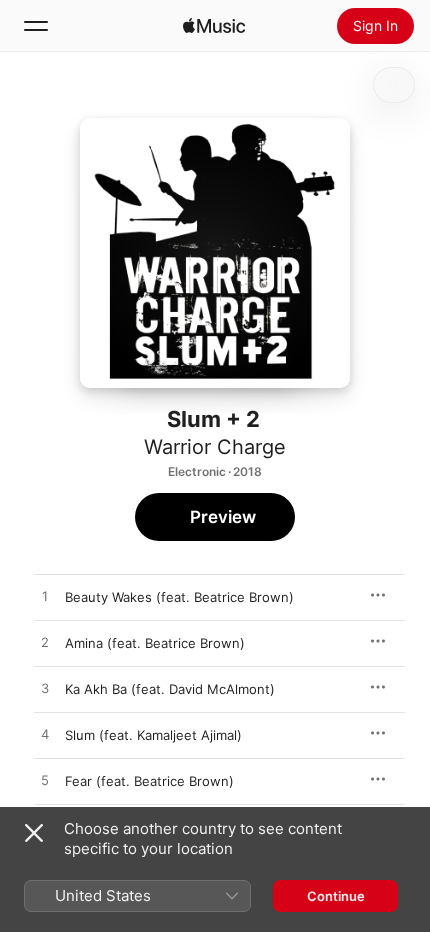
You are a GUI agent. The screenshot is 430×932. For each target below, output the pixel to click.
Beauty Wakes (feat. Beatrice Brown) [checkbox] (179, 597)
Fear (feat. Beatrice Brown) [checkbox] (149, 781)
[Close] (34, 833)
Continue (336, 896)
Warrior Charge (215, 447)
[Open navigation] (36, 26)
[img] (214, 26)
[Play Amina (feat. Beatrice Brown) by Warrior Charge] (45, 643)
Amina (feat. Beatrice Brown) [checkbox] (155, 643)
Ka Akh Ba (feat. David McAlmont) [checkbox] (170, 689)
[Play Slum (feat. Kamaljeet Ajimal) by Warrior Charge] (45, 735)
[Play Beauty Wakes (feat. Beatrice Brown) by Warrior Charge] (45, 597)
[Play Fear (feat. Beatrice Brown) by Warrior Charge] (45, 781)
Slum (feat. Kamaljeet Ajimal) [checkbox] (153, 735)
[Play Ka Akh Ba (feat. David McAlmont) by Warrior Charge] (45, 689)
